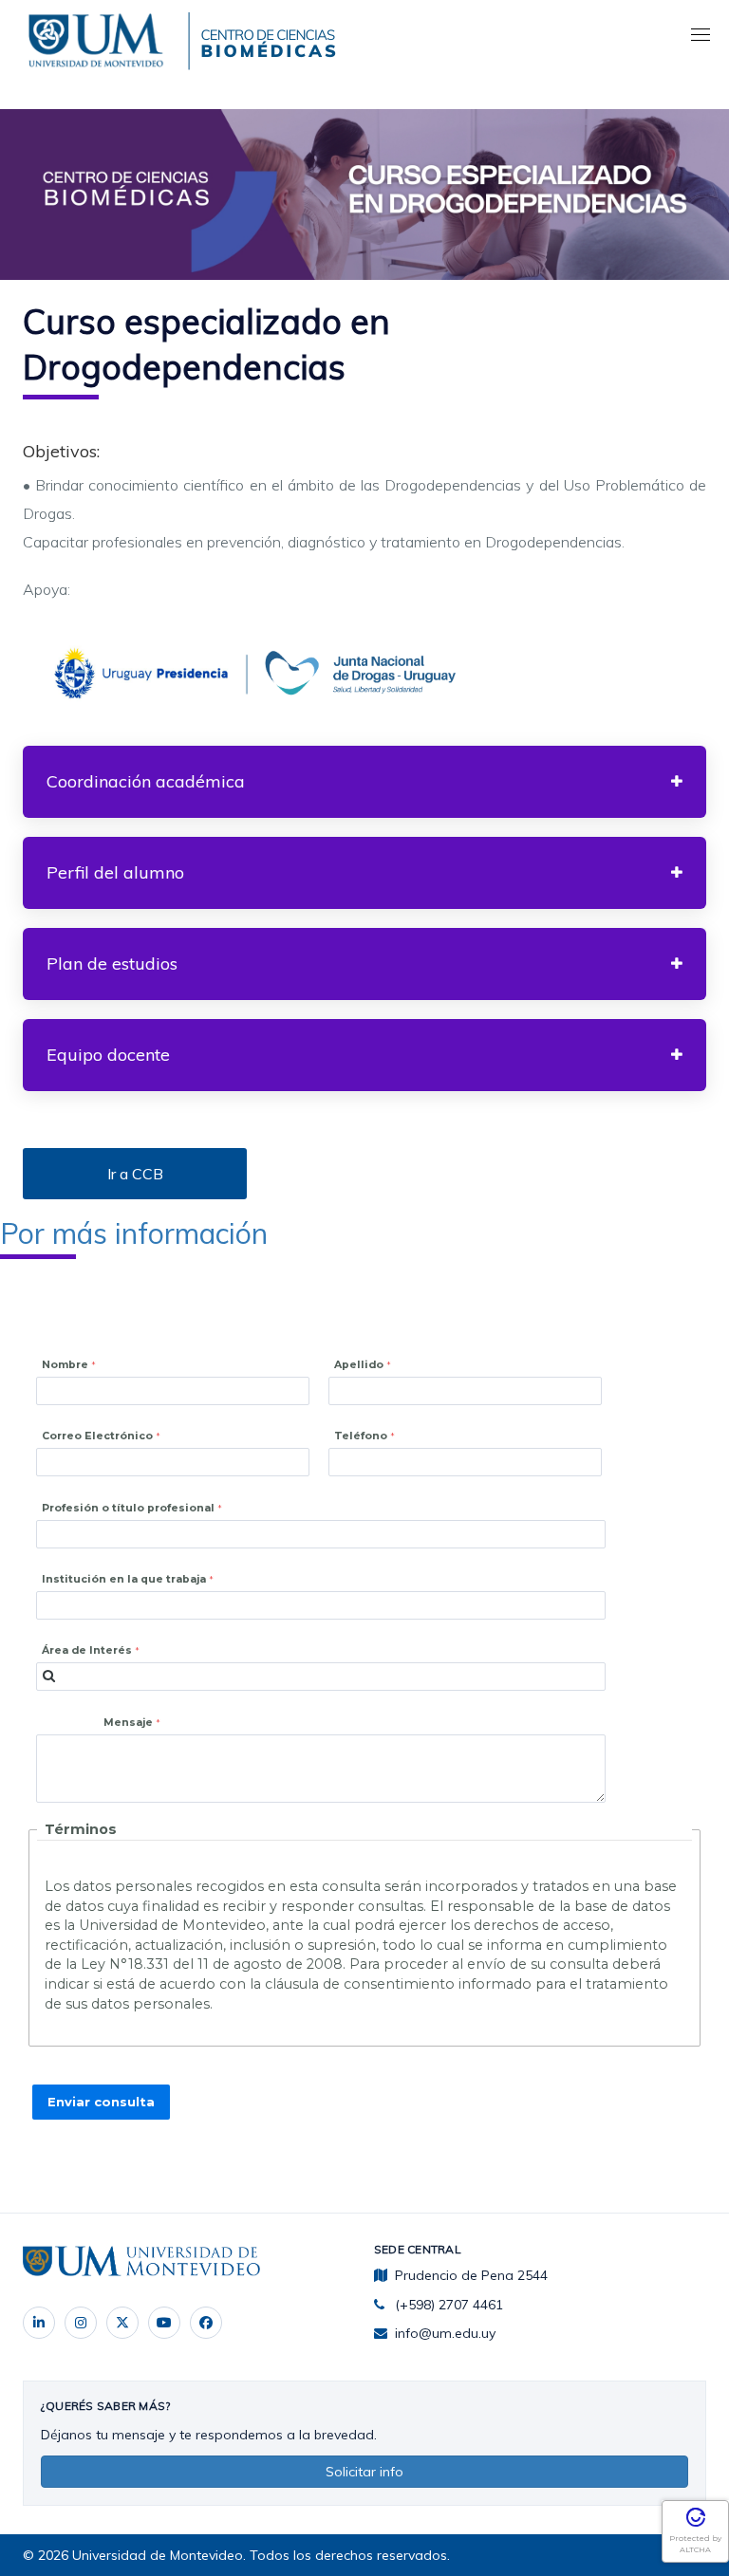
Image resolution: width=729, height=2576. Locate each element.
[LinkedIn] (39, 2323)
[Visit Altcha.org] (696, 2524)
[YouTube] (164, 2323)
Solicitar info (364, 2472)
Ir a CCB (135, 1174)
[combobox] (321, 1677)
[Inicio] (100, 37)
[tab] (364, 782)
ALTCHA (695, 2549)
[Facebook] (206, 2323)
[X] (122, 2323)
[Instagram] (81, 2323)
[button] (364, 782)
